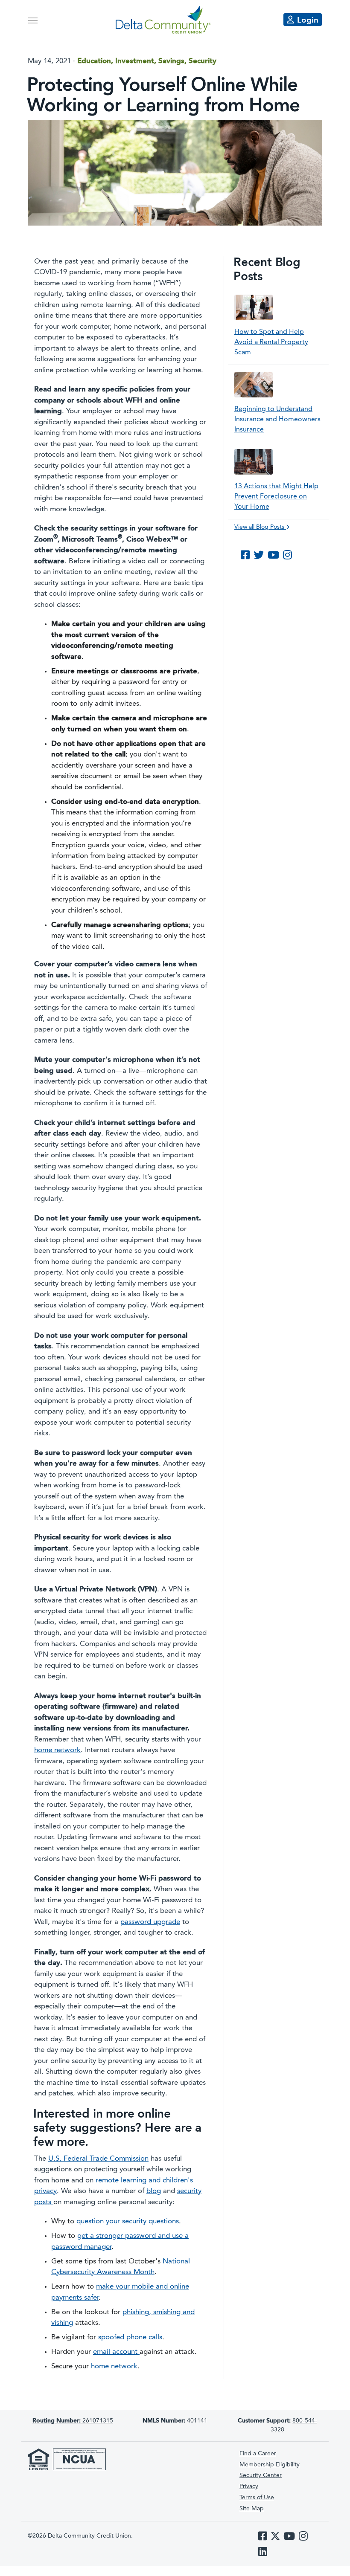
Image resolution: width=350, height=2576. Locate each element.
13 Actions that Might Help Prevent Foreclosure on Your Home (276, 497)
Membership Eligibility (270, 2465)
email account (116, 2352)
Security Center (261, 2475)
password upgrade (150, 1922)
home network (57, 1750)
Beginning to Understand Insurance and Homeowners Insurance (277, 420)
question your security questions (128, 2221)
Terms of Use (257, 2498)
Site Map (252, 2509)
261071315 (73, 2421)
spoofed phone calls (130, 2337)
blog (154, 2191)
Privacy (249, 2486)
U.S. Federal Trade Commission (98, 2159)
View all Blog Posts (260, 527)
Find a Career (258, 2454)
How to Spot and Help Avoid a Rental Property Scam (271, 342)
